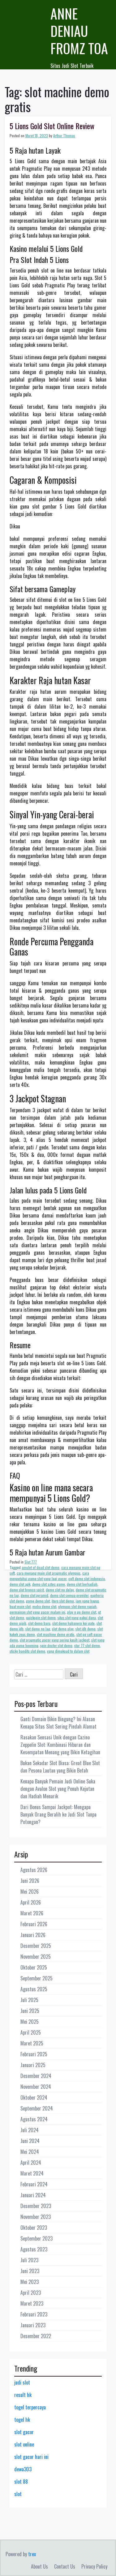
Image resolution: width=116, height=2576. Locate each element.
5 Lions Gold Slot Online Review (52, 126)
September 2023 (37, 2238)
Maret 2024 (32, 2173)
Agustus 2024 (34, 2119)
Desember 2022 (36, 2336)
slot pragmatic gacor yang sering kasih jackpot (55, 1640)
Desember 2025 (36, 1946)
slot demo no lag (38, 1629)
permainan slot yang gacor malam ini (37, 1612)
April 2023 (31, 2293)
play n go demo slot (82, 1612)
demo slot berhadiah (82, 1584)
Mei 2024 (30, 2152)
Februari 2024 (34, 2184)
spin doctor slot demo (56, 1645)
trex (32, 2554)
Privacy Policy (94, 2566)
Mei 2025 (30, 2022)
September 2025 (37, 1978)
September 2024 (37, 2108)
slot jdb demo (86, 1629)
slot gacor (24, 2432)
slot (18, 2494)
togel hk (22, 2420)
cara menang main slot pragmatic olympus (49, 1573)
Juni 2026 (30, 1881)
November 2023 (36, 2217)
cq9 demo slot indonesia (87, 1579)
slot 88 (21, 2482)
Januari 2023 (33, 2325)
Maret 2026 (32, 1913)
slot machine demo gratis (56, 1634)
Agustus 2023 (34, 2249)
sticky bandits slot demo (27, 1651)
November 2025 (36, 1957)
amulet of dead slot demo (41, 1567)
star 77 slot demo (87, 1645)
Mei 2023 (30, 2282)
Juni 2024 (30, 2141)
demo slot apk (20, 1584)
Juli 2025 (29, 2000)
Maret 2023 (32, 2303)
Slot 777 (31, 1562)
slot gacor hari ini (31, 2457)
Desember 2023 (36, 2206)
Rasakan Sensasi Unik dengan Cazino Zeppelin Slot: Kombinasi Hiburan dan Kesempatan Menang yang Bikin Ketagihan (60, 1745)
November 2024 (36, 2087)
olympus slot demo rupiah (77, 1606)
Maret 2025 (32, 2043)
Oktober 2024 (34, 2097)
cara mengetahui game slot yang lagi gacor (49, 1576)
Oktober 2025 (34, 1967)
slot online (24, 2444)
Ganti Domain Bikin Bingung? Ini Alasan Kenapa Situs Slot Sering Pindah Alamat (58, 1723)
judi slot (22, 2382)
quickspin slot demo (41, 1618)
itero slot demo (63, 1601)
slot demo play (63, 1629)
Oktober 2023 (34, 2228)
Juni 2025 (30, 2011)
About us (39, 2566)
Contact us (65, 2566)
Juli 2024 (30, 2130)
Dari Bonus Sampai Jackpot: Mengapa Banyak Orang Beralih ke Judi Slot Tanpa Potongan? (58, 1814)
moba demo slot (44, 1606)
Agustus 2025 (34, 1989)
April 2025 (31, 2032)
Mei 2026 (30, 1892)
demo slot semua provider (69, 1595)
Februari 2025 (34, 2054)
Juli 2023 (29, 2260)
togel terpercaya (30, 2407)
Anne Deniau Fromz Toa (79, 31)
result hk (23, 2395)
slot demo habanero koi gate (73, 1623)
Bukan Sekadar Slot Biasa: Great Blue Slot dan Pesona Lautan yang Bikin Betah (60, 1767)
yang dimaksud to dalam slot (68, 1651)
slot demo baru (39, 1623)
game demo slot (38, 1601)
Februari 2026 (34, 1924)
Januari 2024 (33, 2195)
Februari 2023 (34, 2314)
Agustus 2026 (34, 1870)
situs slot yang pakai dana (77, 1618)
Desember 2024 (36, 2076)
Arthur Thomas (64, 136)
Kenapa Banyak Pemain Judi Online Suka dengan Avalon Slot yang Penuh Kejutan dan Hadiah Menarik (58, 1789)
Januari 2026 (33, 1935)
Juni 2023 (30, 2271)
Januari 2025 (33, 2065)
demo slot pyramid (34, 1595)
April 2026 (31, 1902)
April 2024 (31, 2163)
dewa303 (23, 2469)
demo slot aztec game (49, 1584)
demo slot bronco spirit (27, 1590)
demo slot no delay (60, 1590)
